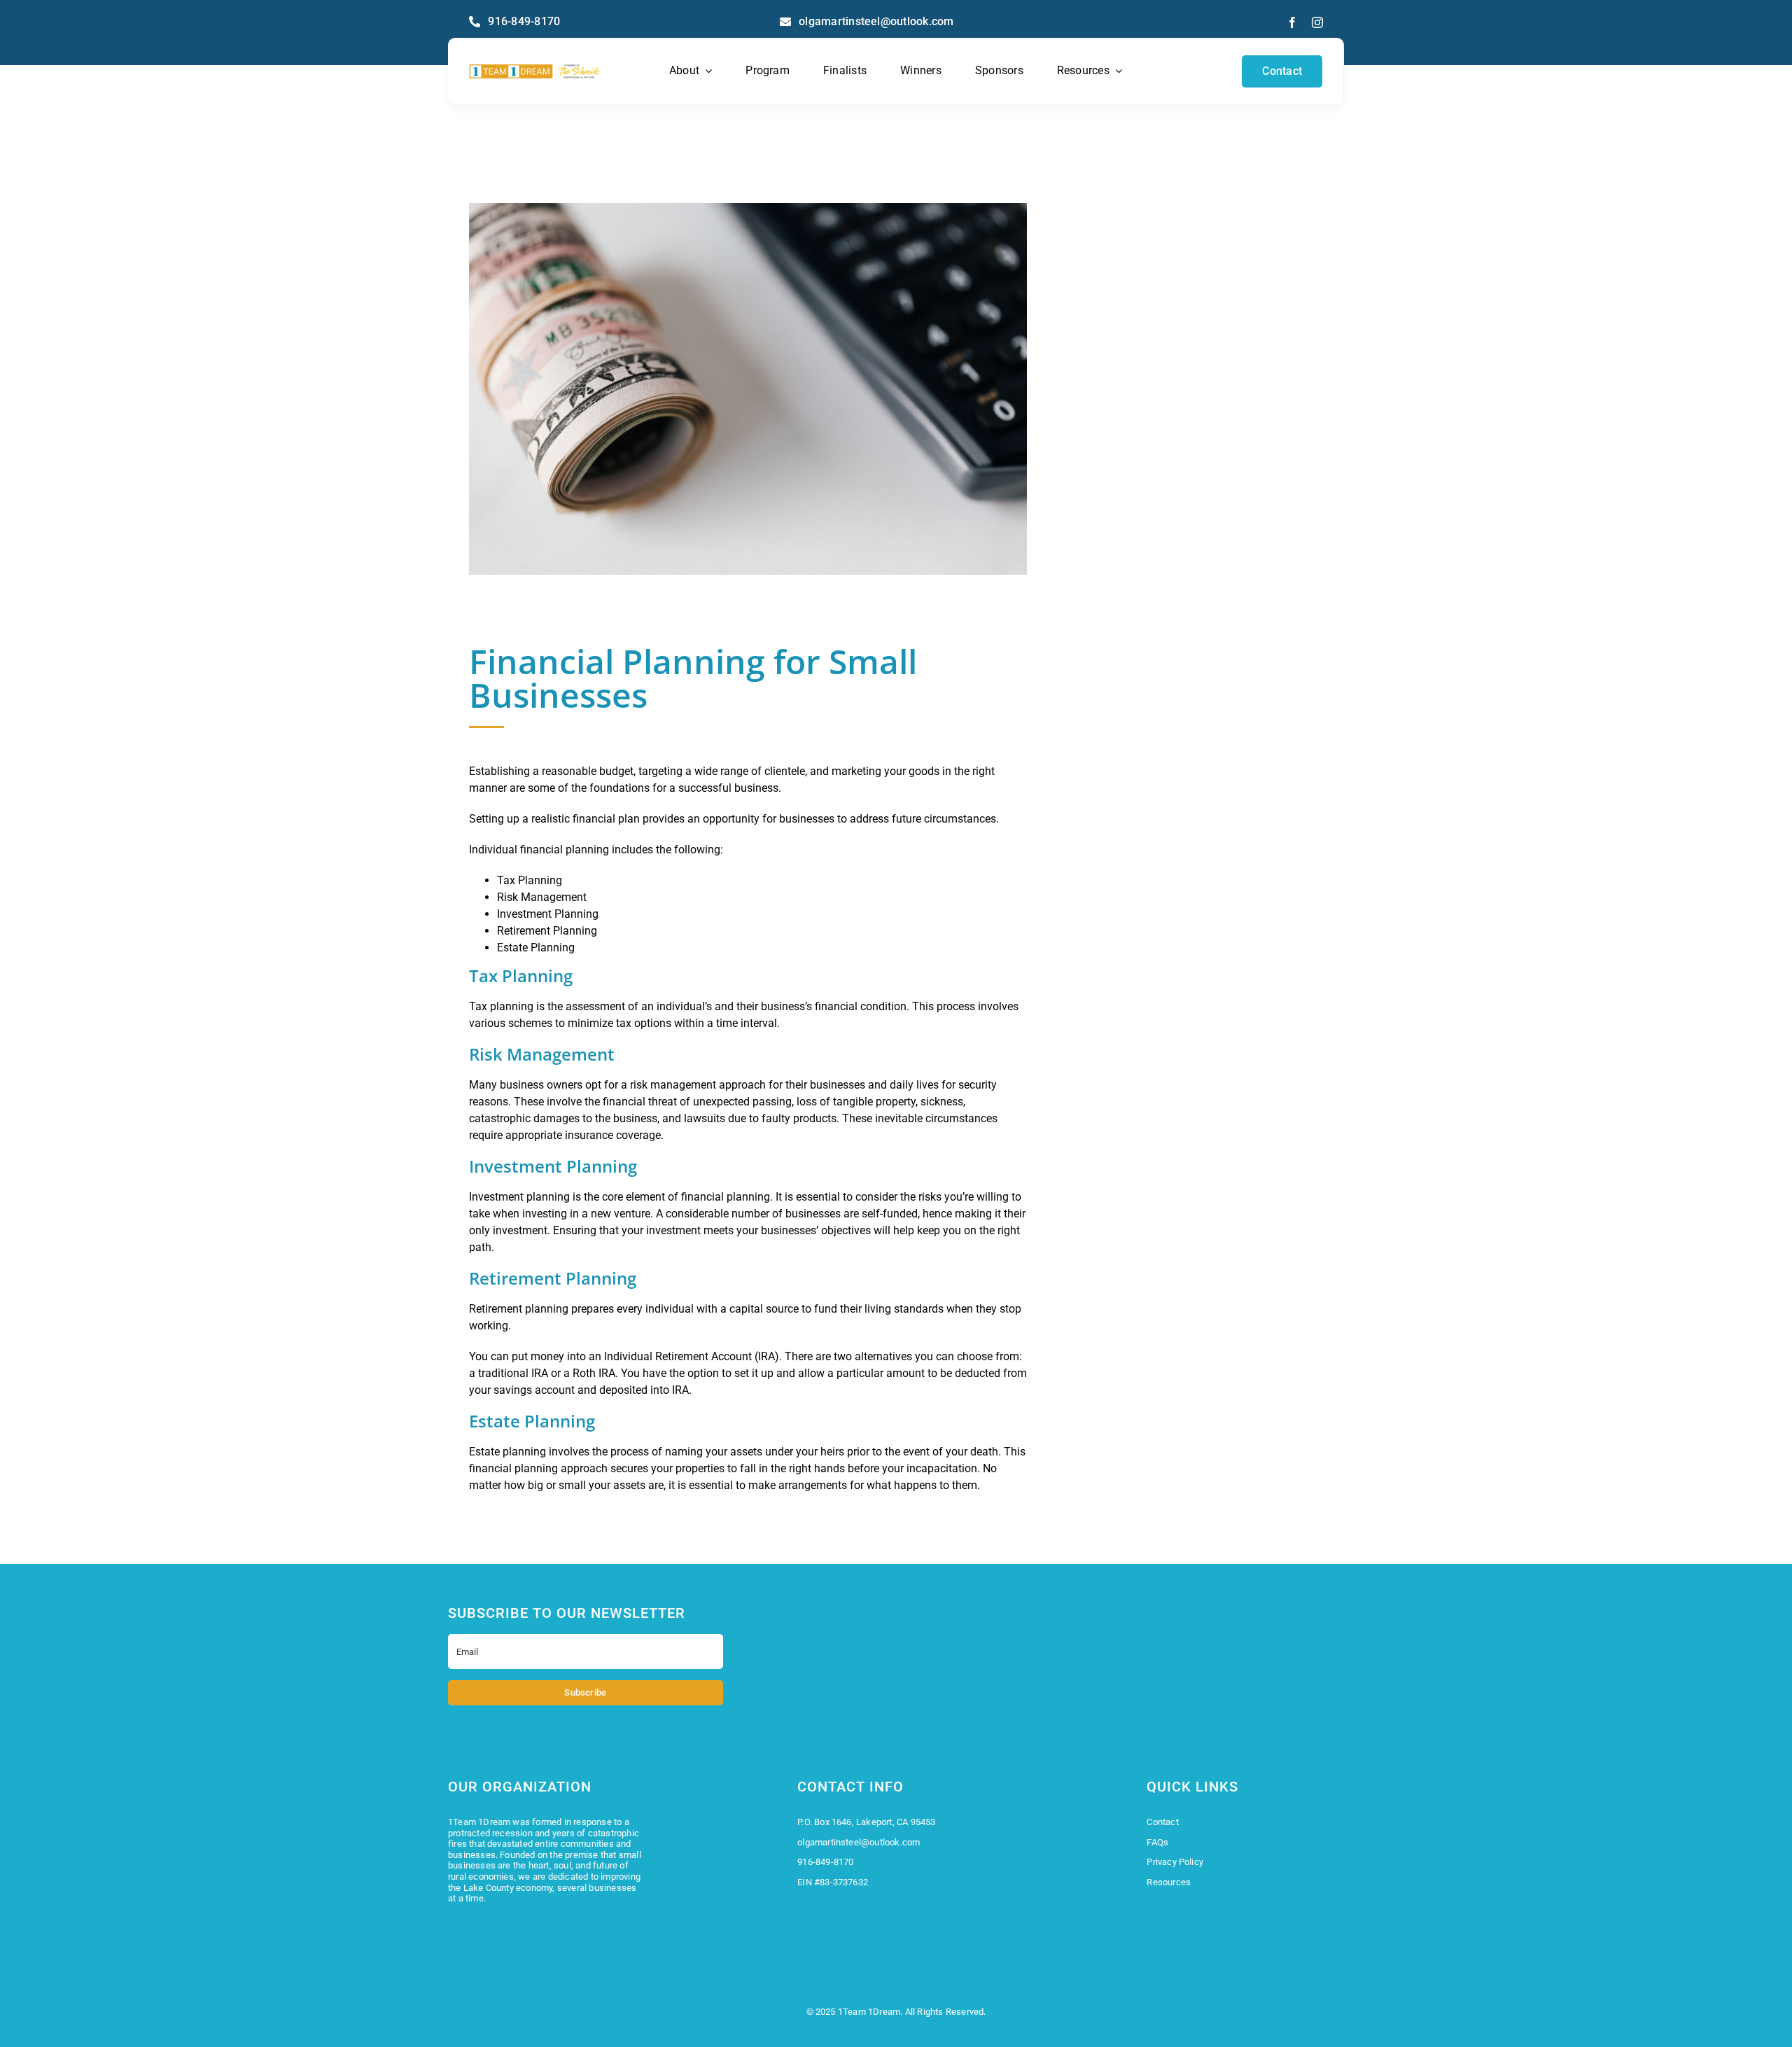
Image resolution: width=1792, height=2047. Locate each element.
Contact (1162, 1822)
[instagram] (1317, 22)
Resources (1169, 1882)
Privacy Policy (1175, 1862)
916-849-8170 (825, 1862)
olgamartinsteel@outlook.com (859, 1842)
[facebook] (1292, 22)
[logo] (534, 69)
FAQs (1157, 1842)
